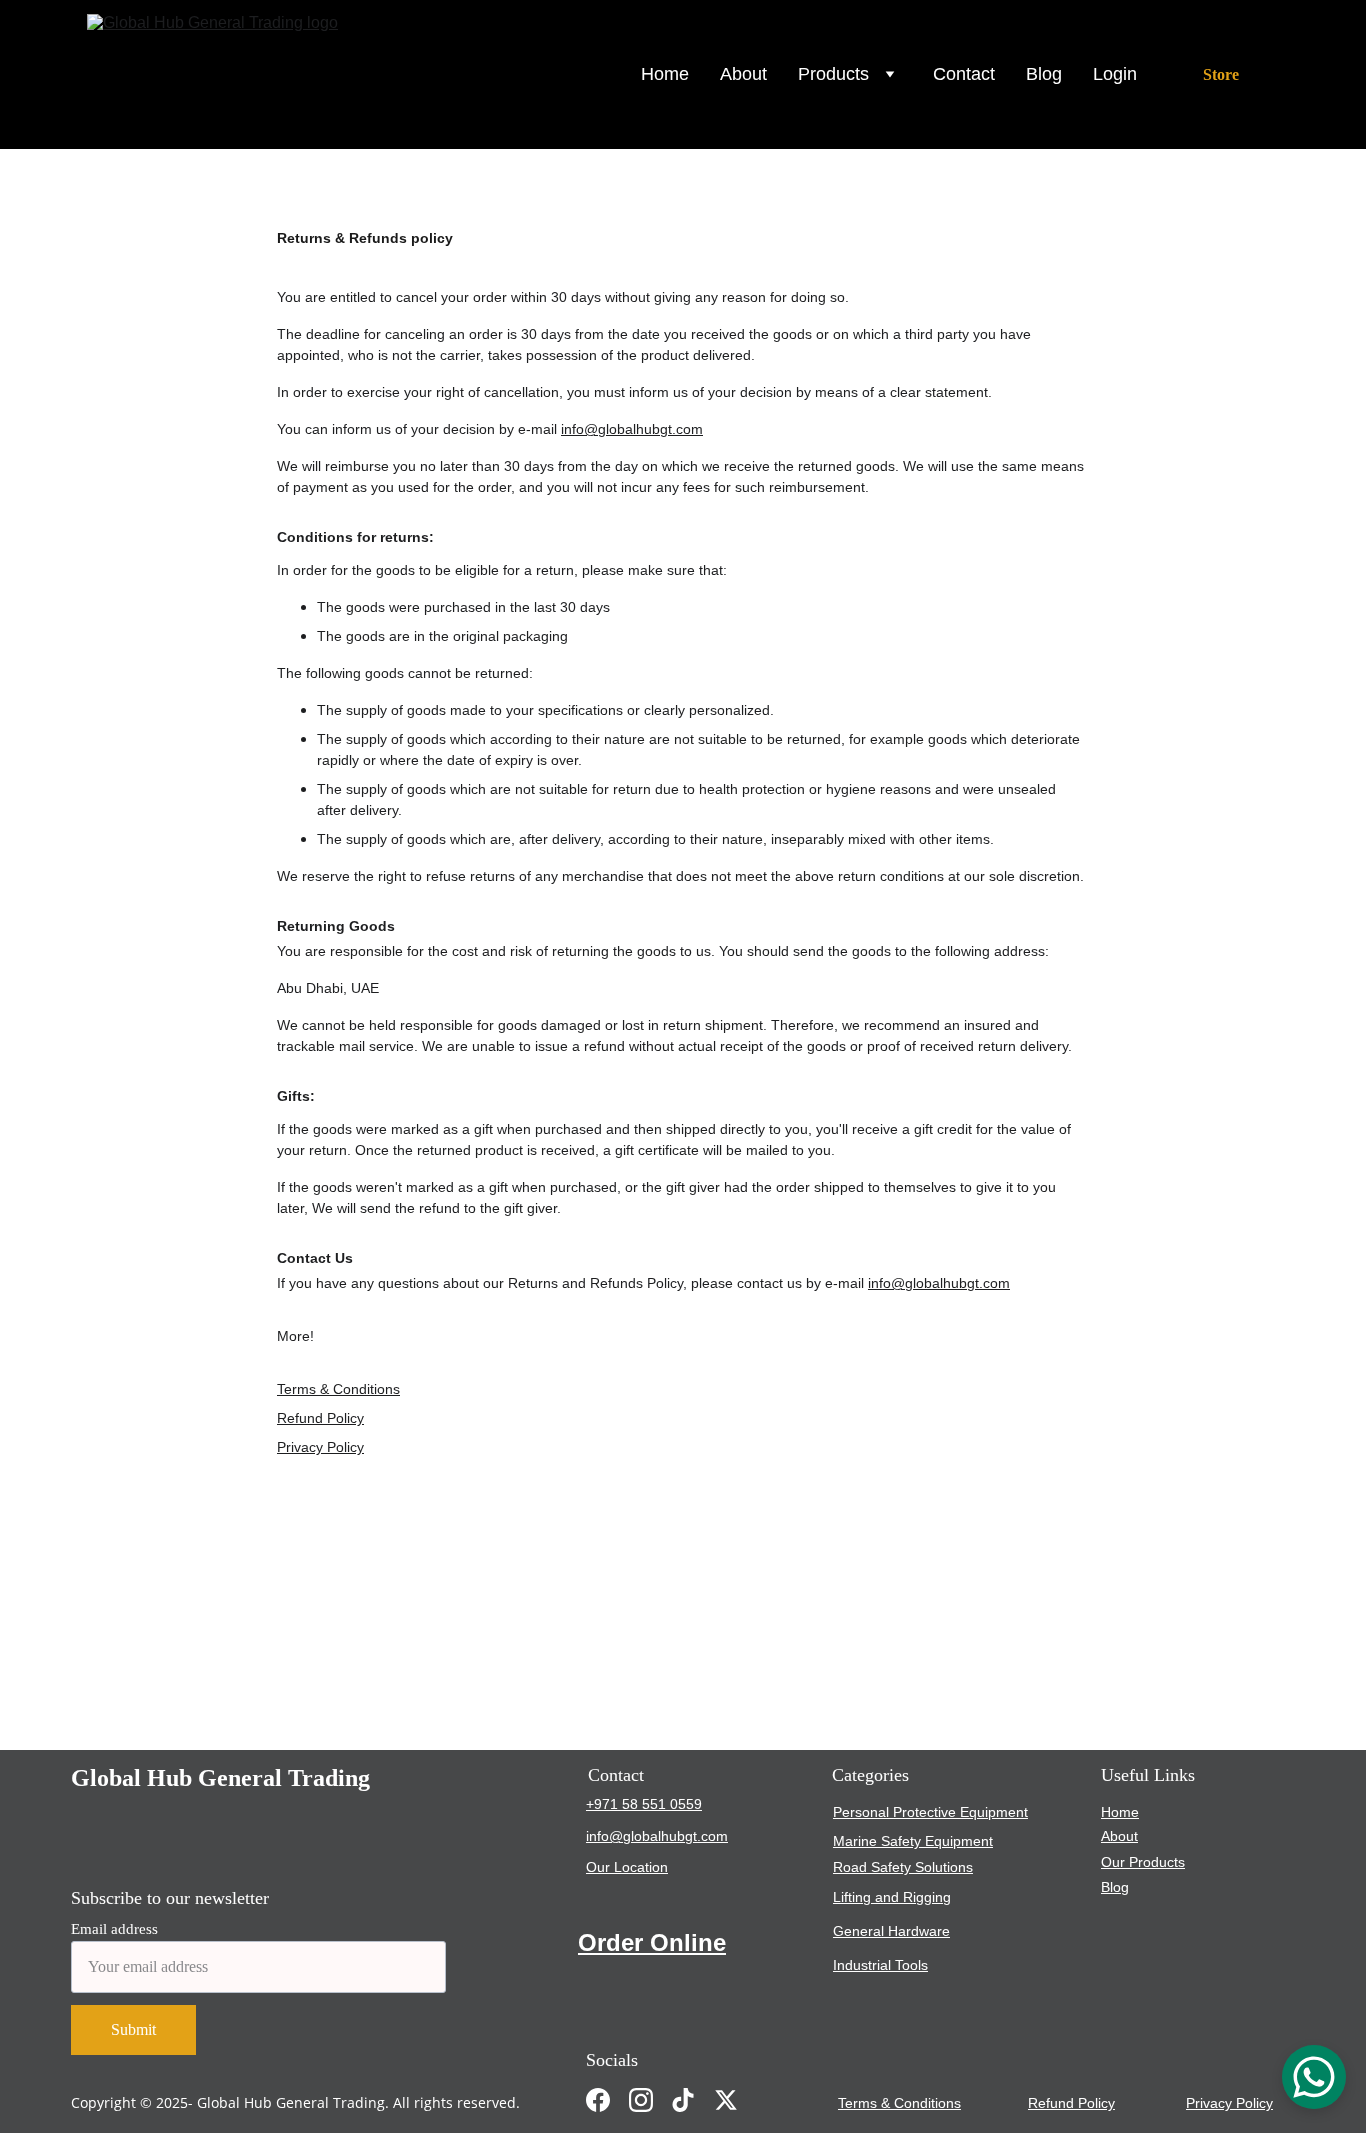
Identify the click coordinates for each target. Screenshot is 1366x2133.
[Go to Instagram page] (641, 2100)
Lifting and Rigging (892, 1897)
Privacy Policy (320, 1447)
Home (665, 74)
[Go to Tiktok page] (683, 2100)
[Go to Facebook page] (598, 2100)
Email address (114, 1929)
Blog (1044, 74)
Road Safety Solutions (903, 1867)
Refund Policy (320, 1418)
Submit (133, 2029)
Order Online (652, 1942)
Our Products (1143, 1862)
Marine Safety (877, 1841)
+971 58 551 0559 (644, 1804)
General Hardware (891, 1931)
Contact (964, 74)
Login (1115, 74)
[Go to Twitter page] (726, 2100)
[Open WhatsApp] (1314, 2077)
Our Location (627, 1867)
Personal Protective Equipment (930, 1812)
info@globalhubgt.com (632, 429)
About (743, 74)
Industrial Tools (880, 1965)
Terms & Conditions (338, 1389)
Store (1221, 74)
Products (833, 74)
